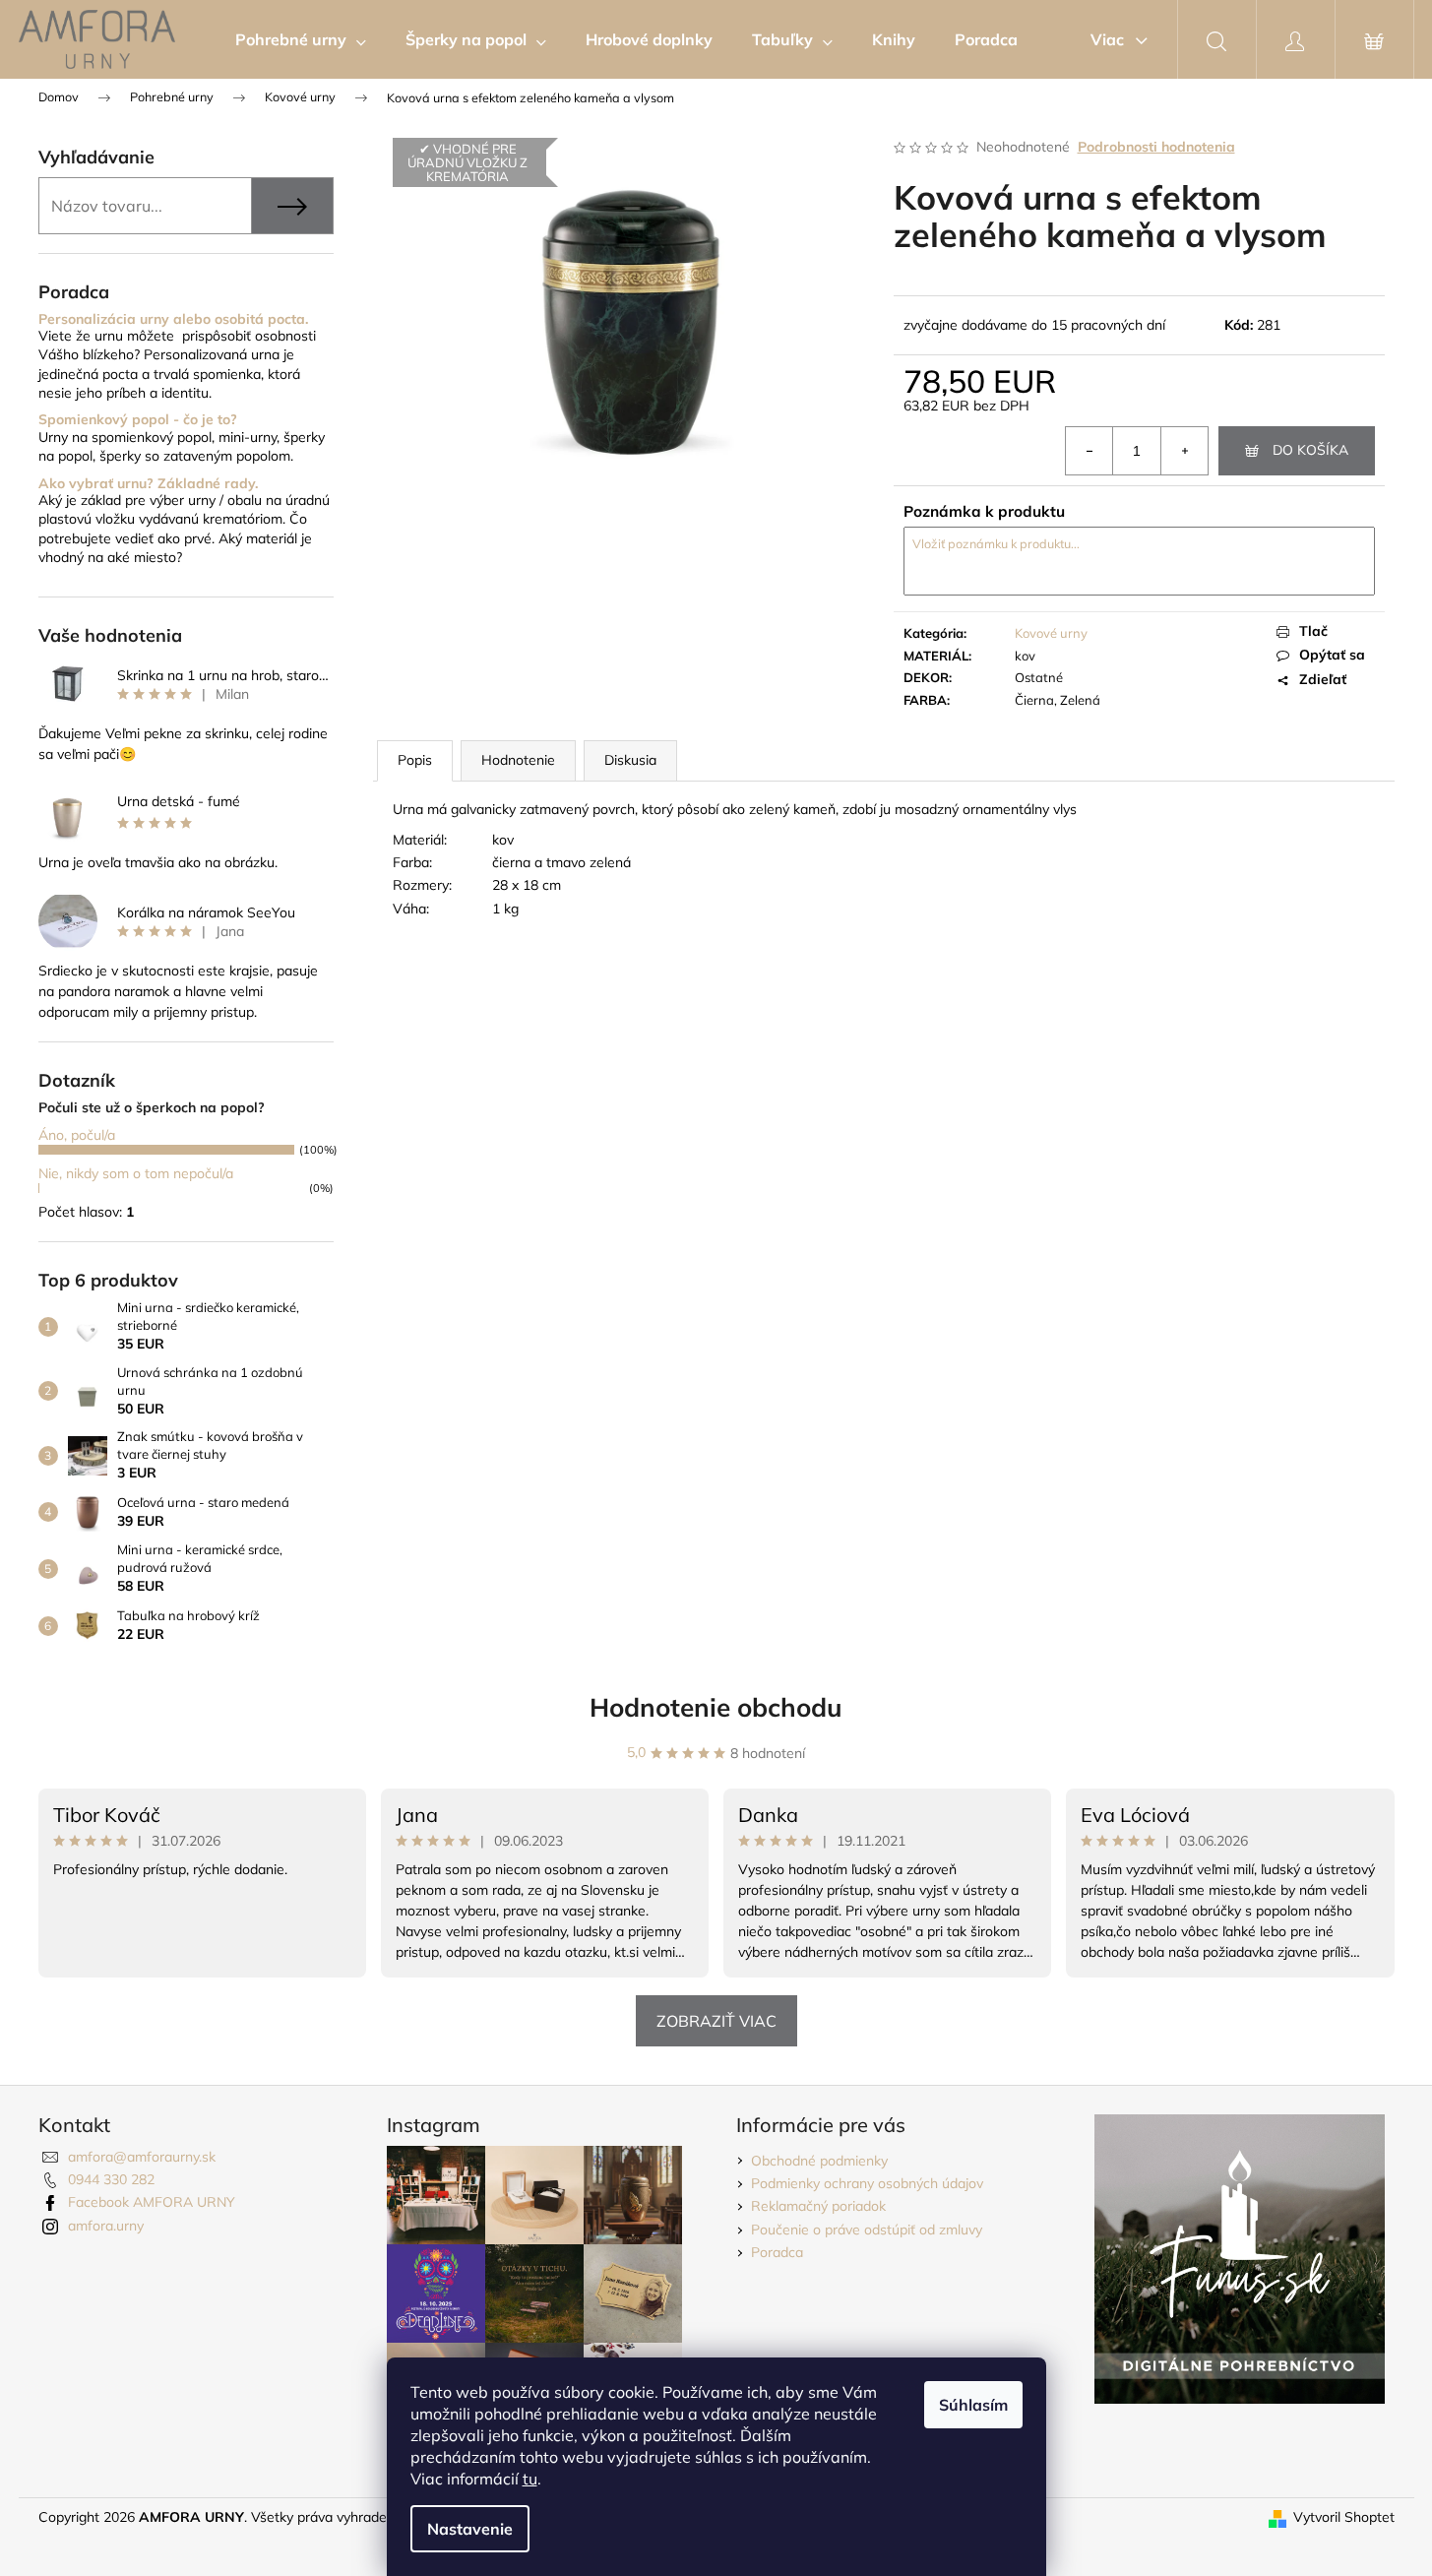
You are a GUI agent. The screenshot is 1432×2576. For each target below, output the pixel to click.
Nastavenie (470, 2529)
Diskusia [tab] (630, 760)
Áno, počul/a (77, 1135)
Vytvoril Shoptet (1344, 2517)
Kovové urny (1051, 633)
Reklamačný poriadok (818, 2206)
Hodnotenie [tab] (518, 760)
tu (530, 2479)
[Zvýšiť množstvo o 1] (1184, 451)
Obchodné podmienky (819, 2161)
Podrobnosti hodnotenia (1156, 147)
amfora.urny (106, 2226)
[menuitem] (301, 39)
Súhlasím (973, 2405)
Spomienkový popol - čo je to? (138, 420)
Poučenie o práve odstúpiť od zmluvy (867, 2230)
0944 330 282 (111, 2179)
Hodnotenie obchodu (716, 1707)
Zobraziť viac (716, 2021)
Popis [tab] (415, 760)
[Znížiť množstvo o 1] (1090, 451)
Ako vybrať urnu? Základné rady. (148, 484)
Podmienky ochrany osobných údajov (867, 2183)
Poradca (777, 2252)
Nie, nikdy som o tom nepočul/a (136, 1173)
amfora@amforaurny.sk (142, 2157)
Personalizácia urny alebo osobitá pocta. (173, 319)
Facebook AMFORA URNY (152, 2202)
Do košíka (1310, 450)
